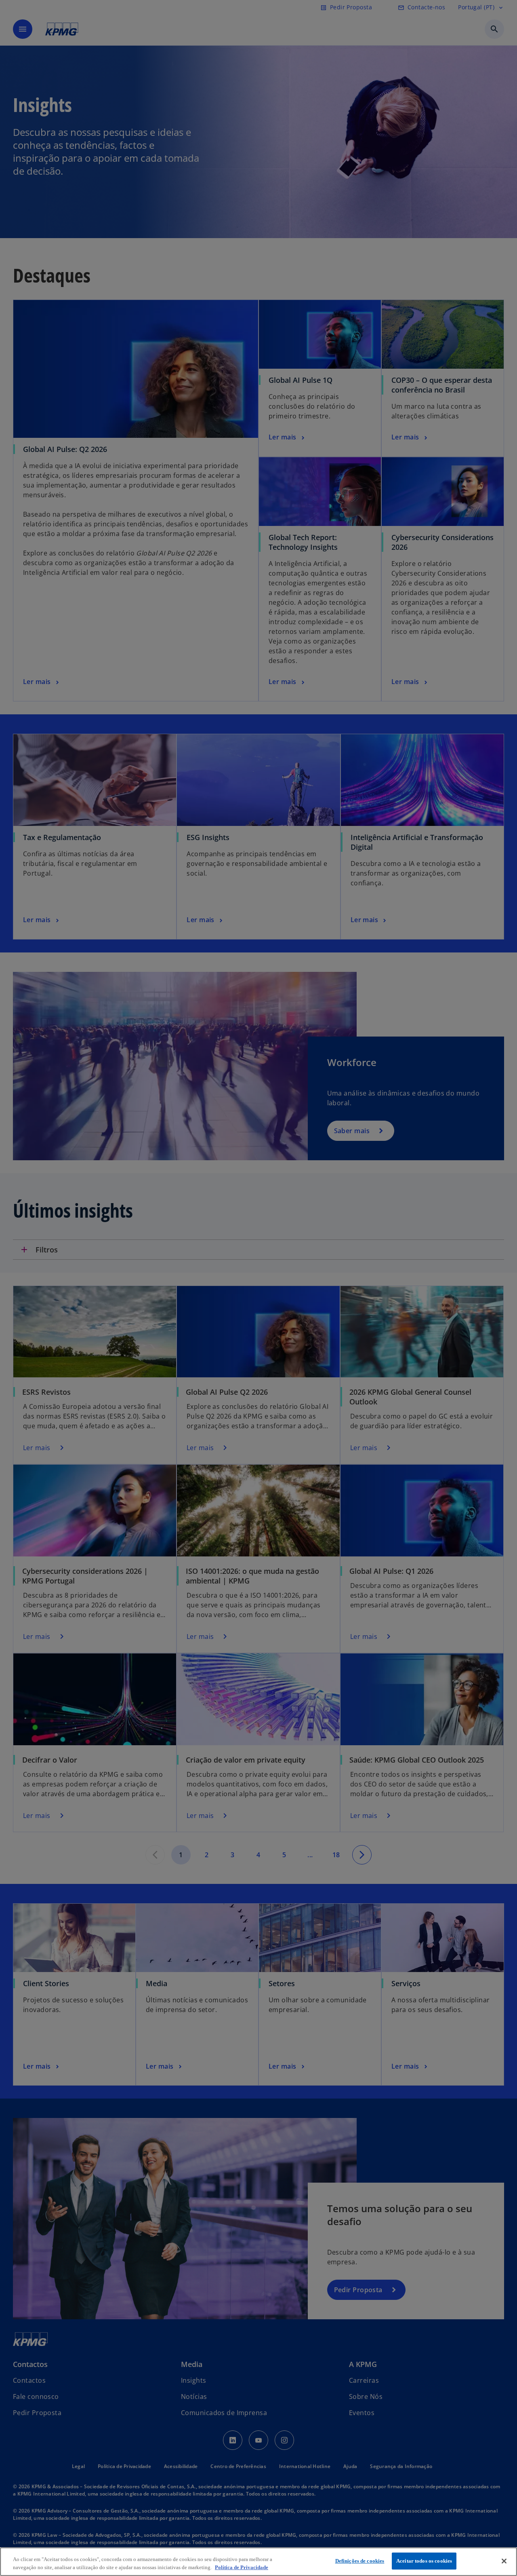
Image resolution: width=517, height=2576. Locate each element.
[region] (258, 2562)
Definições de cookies (360, 2561)
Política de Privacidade (242, 2567)
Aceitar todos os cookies (424, 2561)
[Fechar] (504, 2561)
